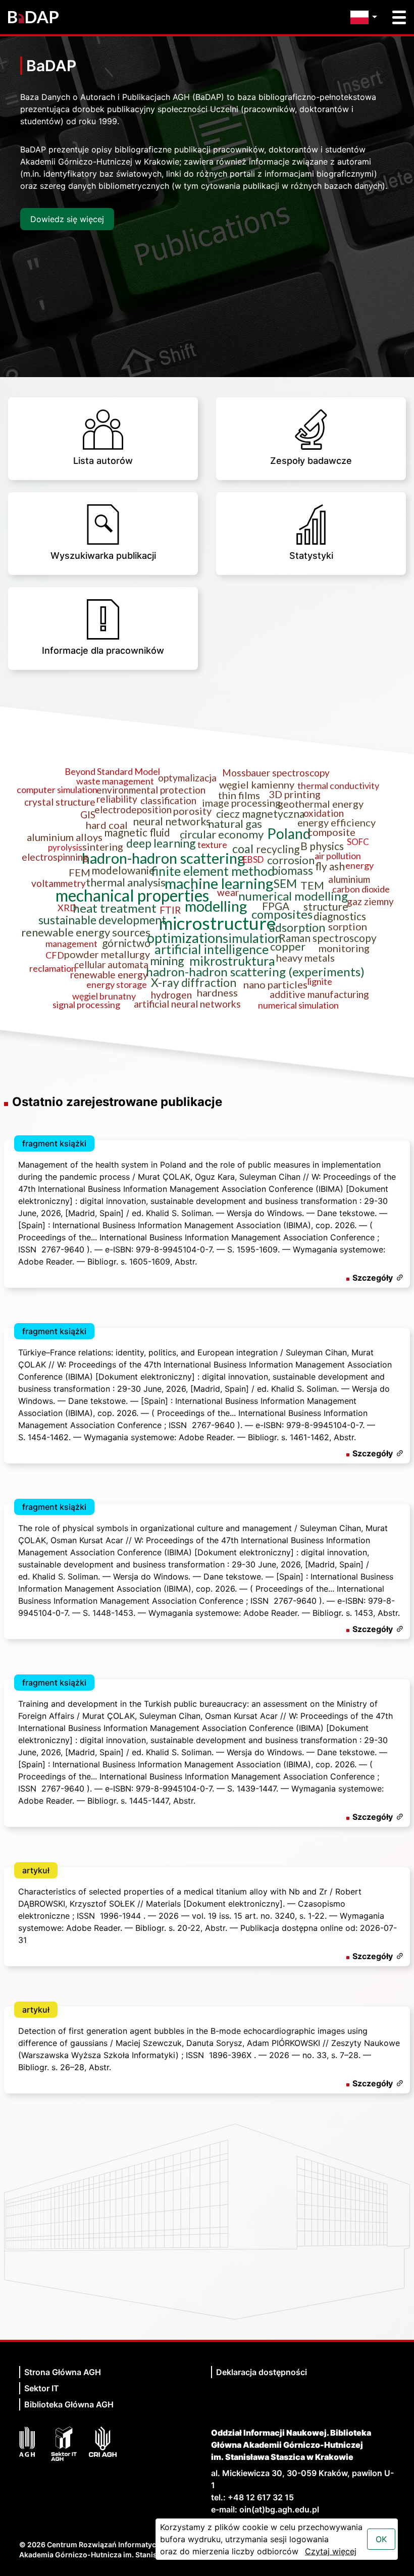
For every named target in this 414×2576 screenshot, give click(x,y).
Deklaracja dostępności (262, 2372)
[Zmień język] (366, 17)
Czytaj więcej (331, 2551)
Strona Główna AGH (63, 2372)
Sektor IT (42, 2388)
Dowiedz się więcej (67, 219)
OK (381, 2539)
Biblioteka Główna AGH (69, 2404)
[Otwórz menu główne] (399, 17)
